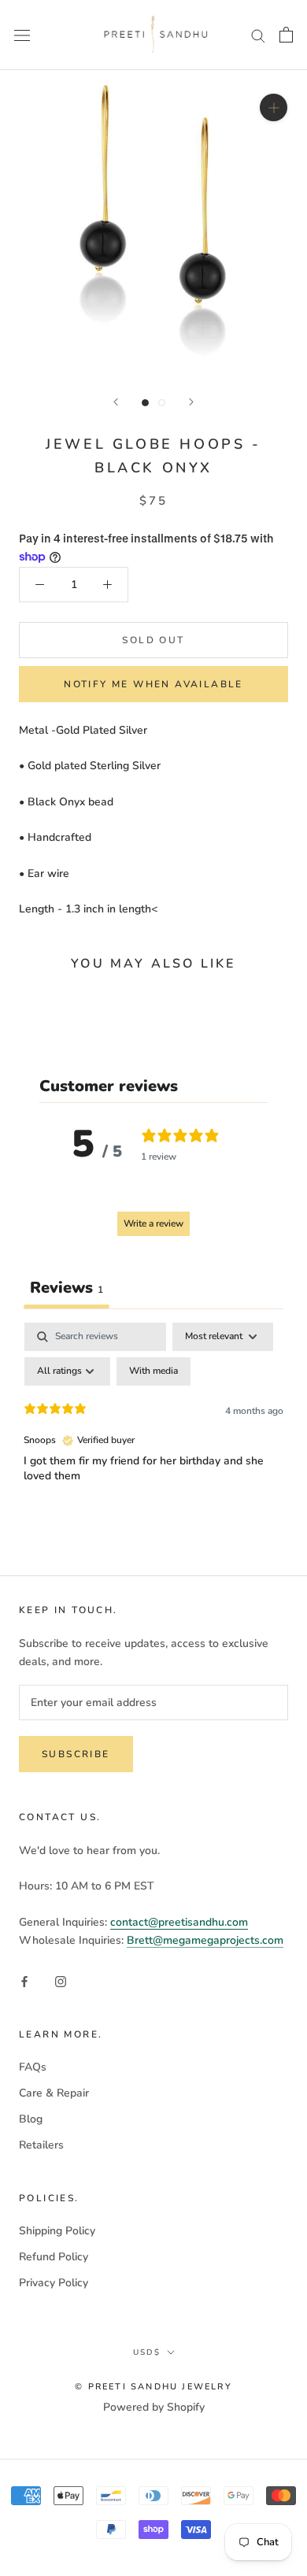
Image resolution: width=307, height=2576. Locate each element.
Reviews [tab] (67, 1288)
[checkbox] (153, 1371)
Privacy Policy (54, 2283)
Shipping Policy (57, 2231)
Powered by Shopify (154, 2407)
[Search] (258, 35)
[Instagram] (61, 1980)
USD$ (147, 2352)
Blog (31, 2119)
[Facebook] (24, 1980)
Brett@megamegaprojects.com (205, 1940)
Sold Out (153, 640)
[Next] (191, 402)
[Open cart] (286, 35)
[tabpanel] (153, 1441)
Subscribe (76, 1754)
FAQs (33, 2067)
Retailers (41, 2145)
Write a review (153, 1223)
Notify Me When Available (153, 684)
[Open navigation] (22, 35)
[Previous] (116, 402)
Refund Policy (54, 2257)
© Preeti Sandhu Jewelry (153, 2387)
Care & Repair (54, 2093)
